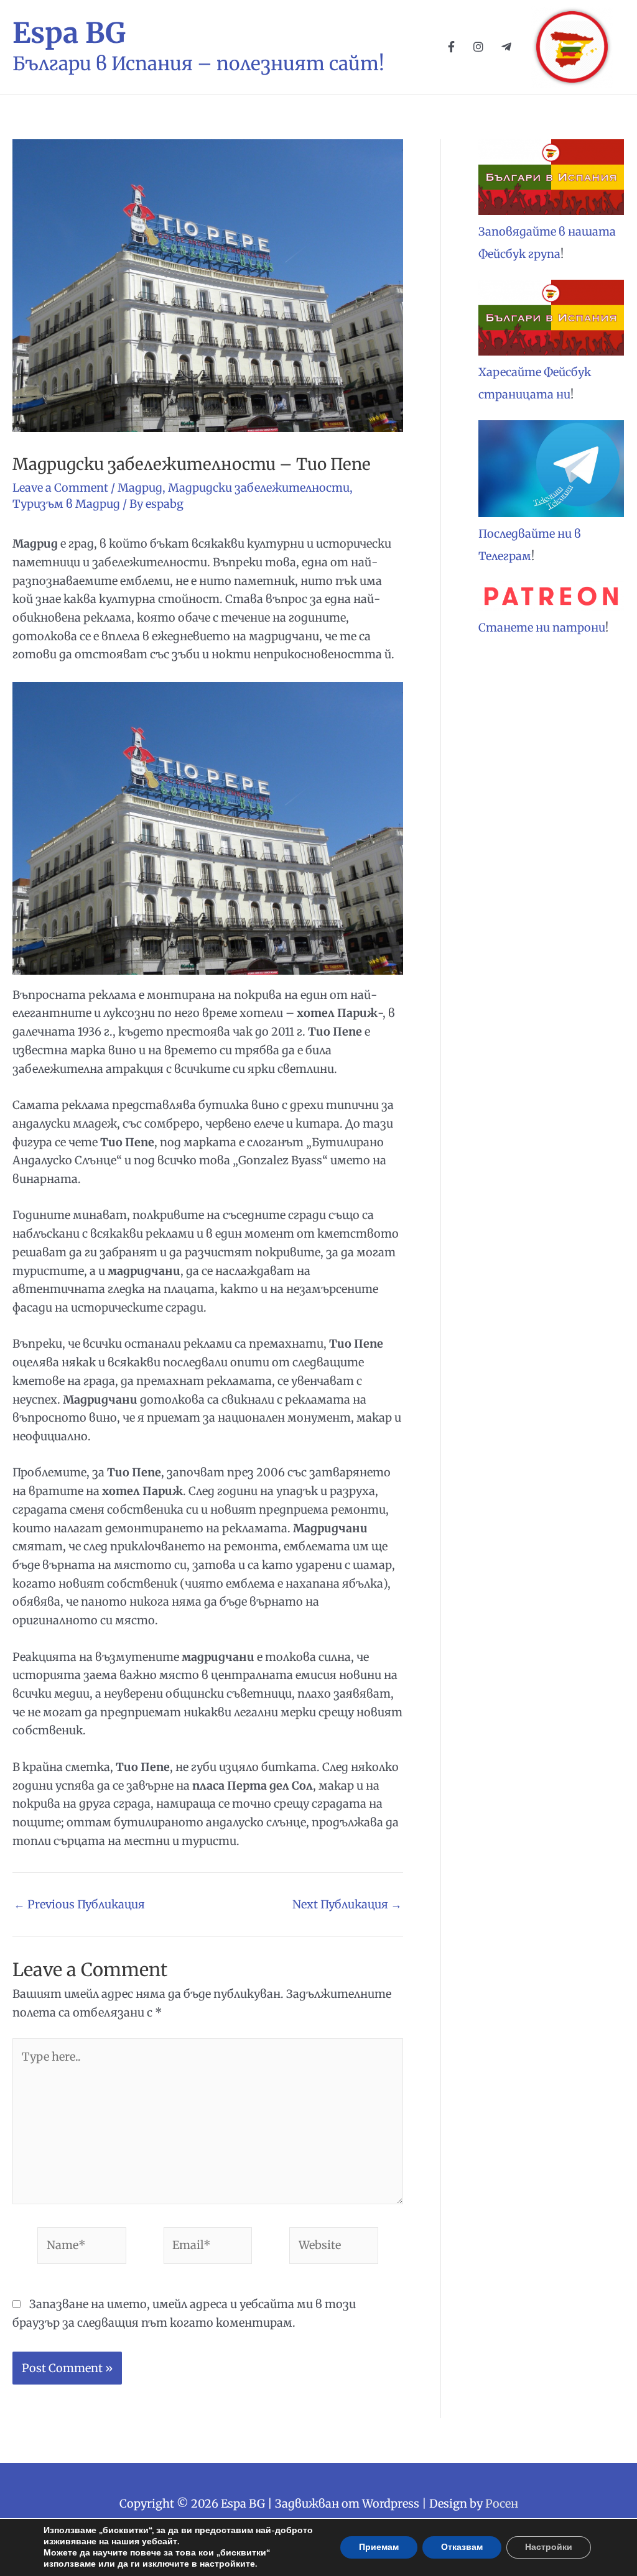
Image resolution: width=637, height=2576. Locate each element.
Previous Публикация (79, 1905)
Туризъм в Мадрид (66, 504)
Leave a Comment (60, 488)
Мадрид (140, 488)
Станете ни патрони (542, 628)
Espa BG (69, 33)
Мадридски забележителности (259, 488)
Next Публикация (347, 1905)
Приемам (379, 2547)
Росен (502, 2504)
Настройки (549, 2547)
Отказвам (462, 2547)
